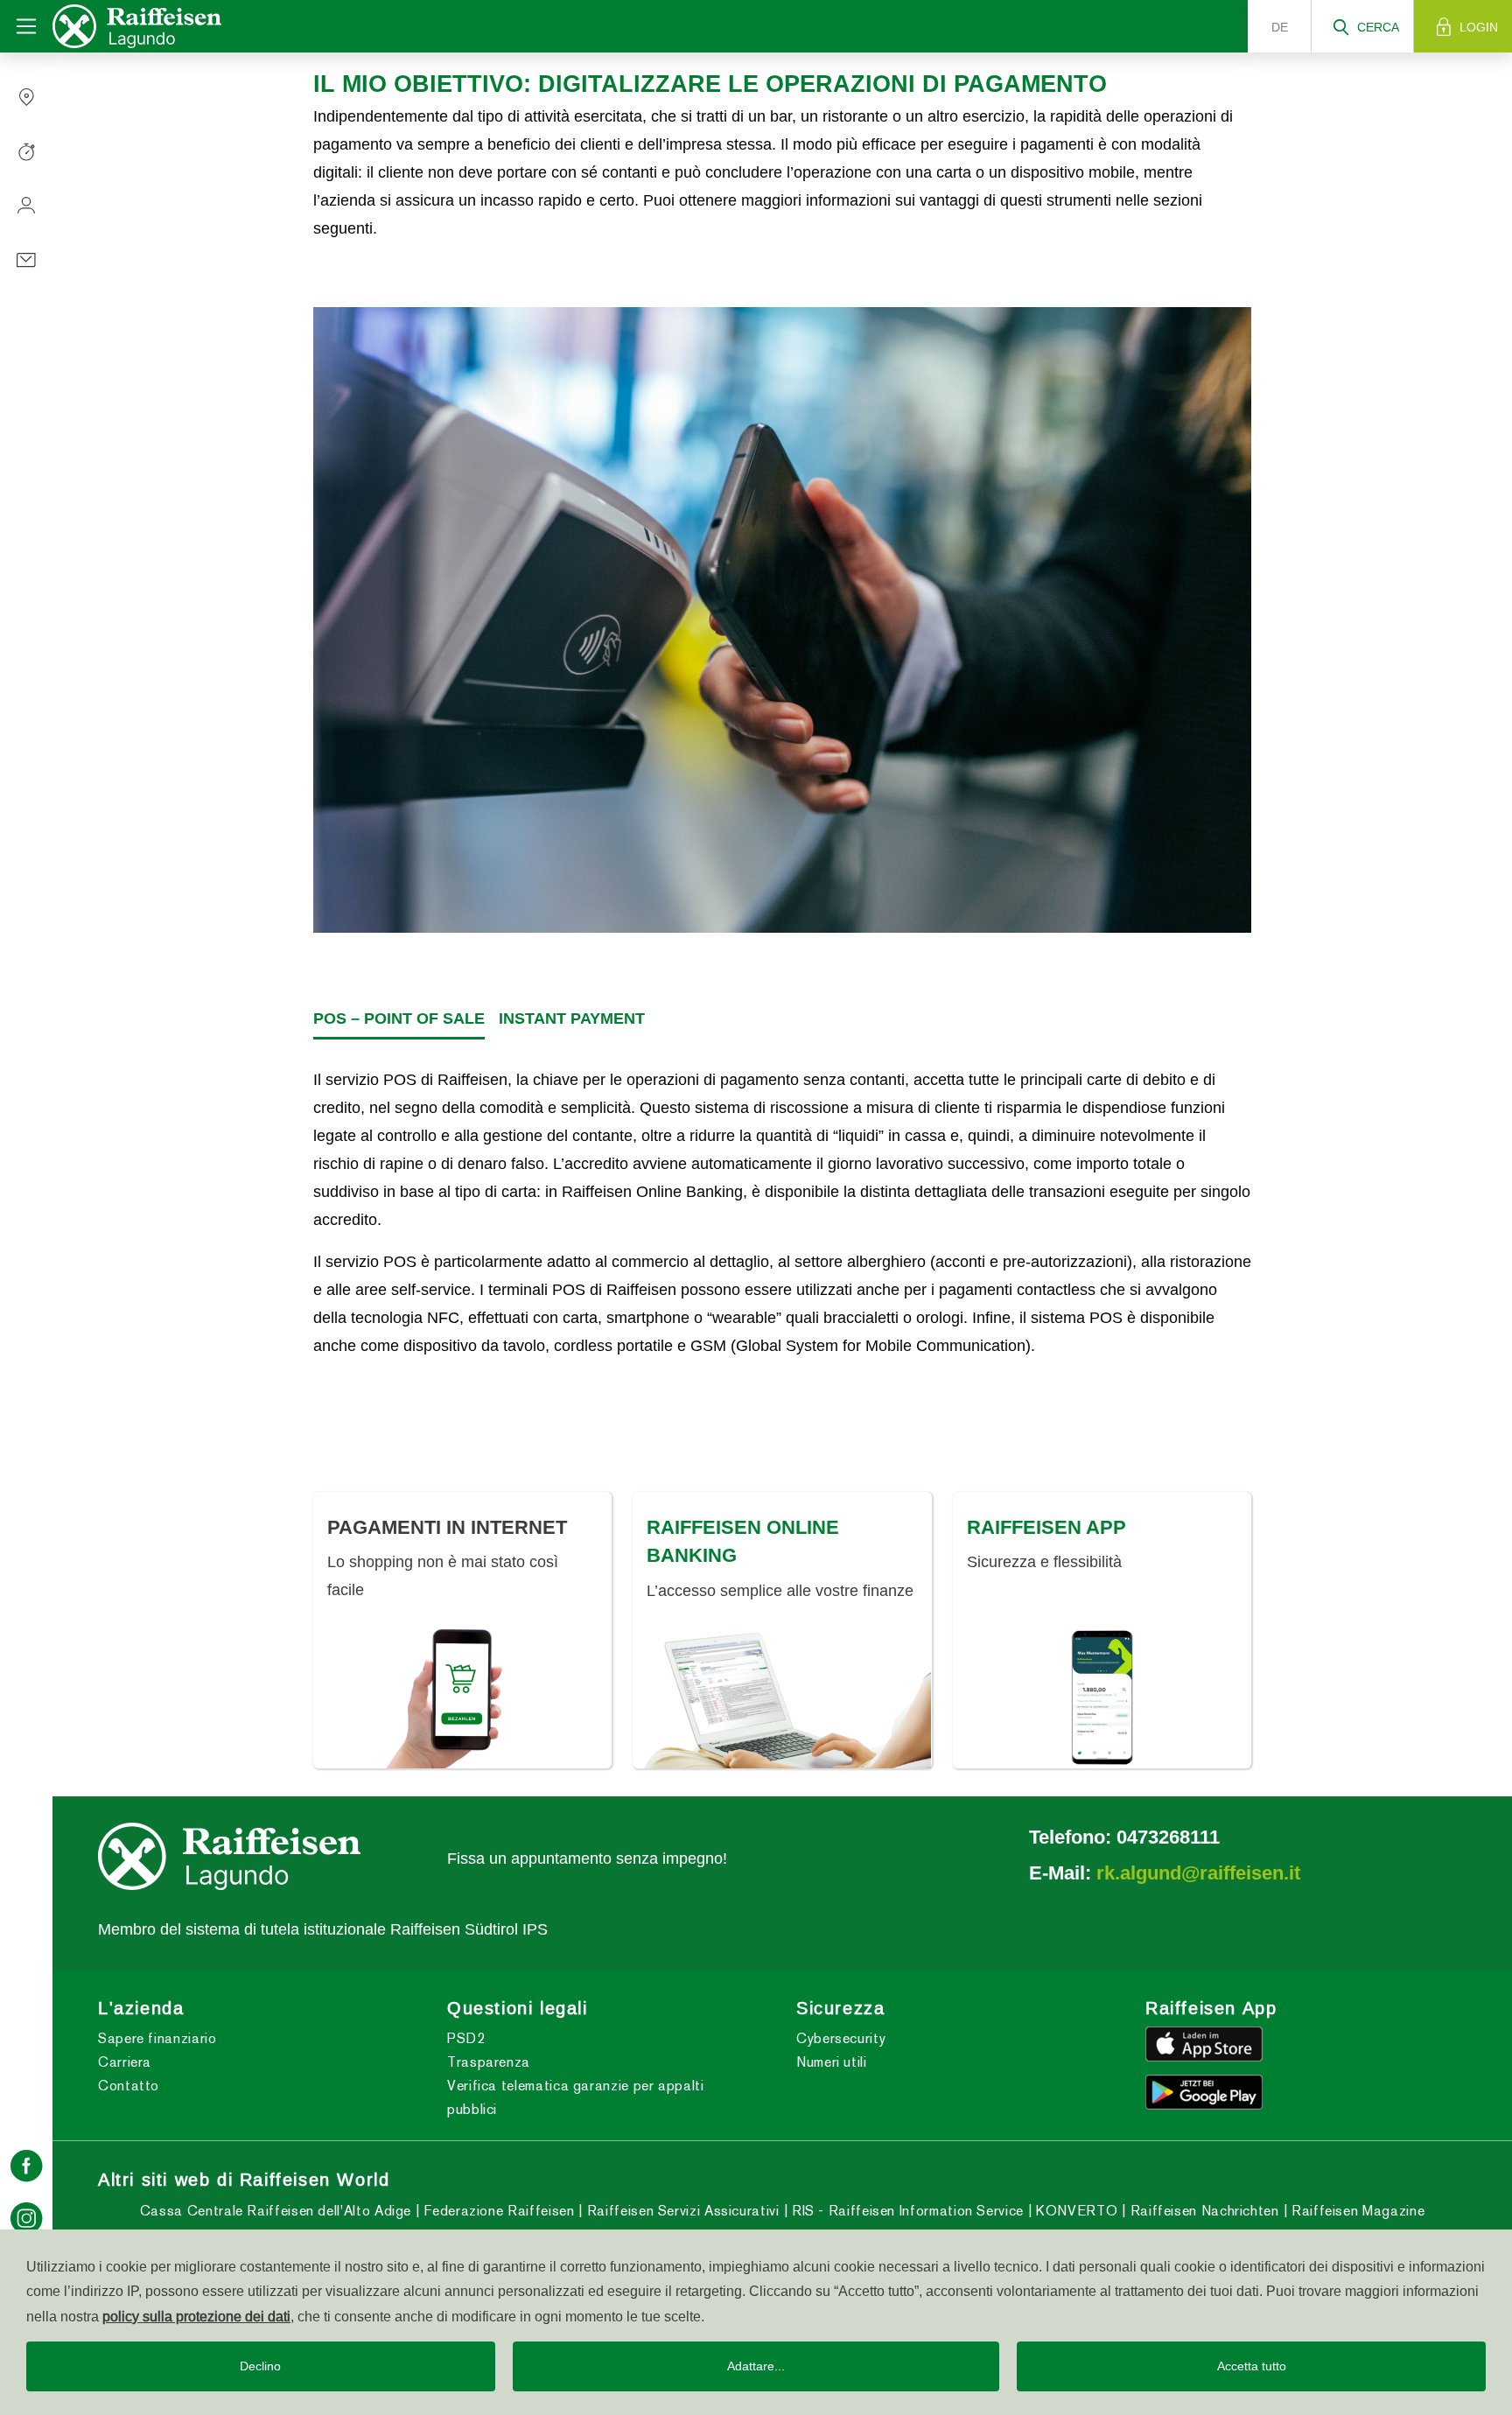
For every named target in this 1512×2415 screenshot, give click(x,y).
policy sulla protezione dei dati (196, 2316)
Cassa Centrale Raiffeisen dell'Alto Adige (276, 2211)
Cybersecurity (841, 2038)
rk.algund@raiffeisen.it (1198, 1872)
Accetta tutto (1252, 2366)
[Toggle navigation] (26, 26)
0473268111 (1168, 1837)
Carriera (125, 2062)
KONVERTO (1075, 2211)
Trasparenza (489, 2062)
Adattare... (756, 2366)
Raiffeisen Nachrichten (1202, 2211)
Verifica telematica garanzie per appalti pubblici (576, 2097)
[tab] (399, 1019)
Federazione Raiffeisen (497, 2211)
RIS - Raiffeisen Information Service (906, 2211)
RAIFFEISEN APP (1046, 1527)
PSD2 (466, 2038)
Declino (260, 2366)
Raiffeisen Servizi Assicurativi (681, 2211)
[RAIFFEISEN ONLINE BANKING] (782, 1697)
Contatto (129, 2086)
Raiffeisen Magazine (1356, 2211)
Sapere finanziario (157, 2038)
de (1280, 27)
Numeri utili (832, 2062)
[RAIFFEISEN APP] (1102, 1697)
